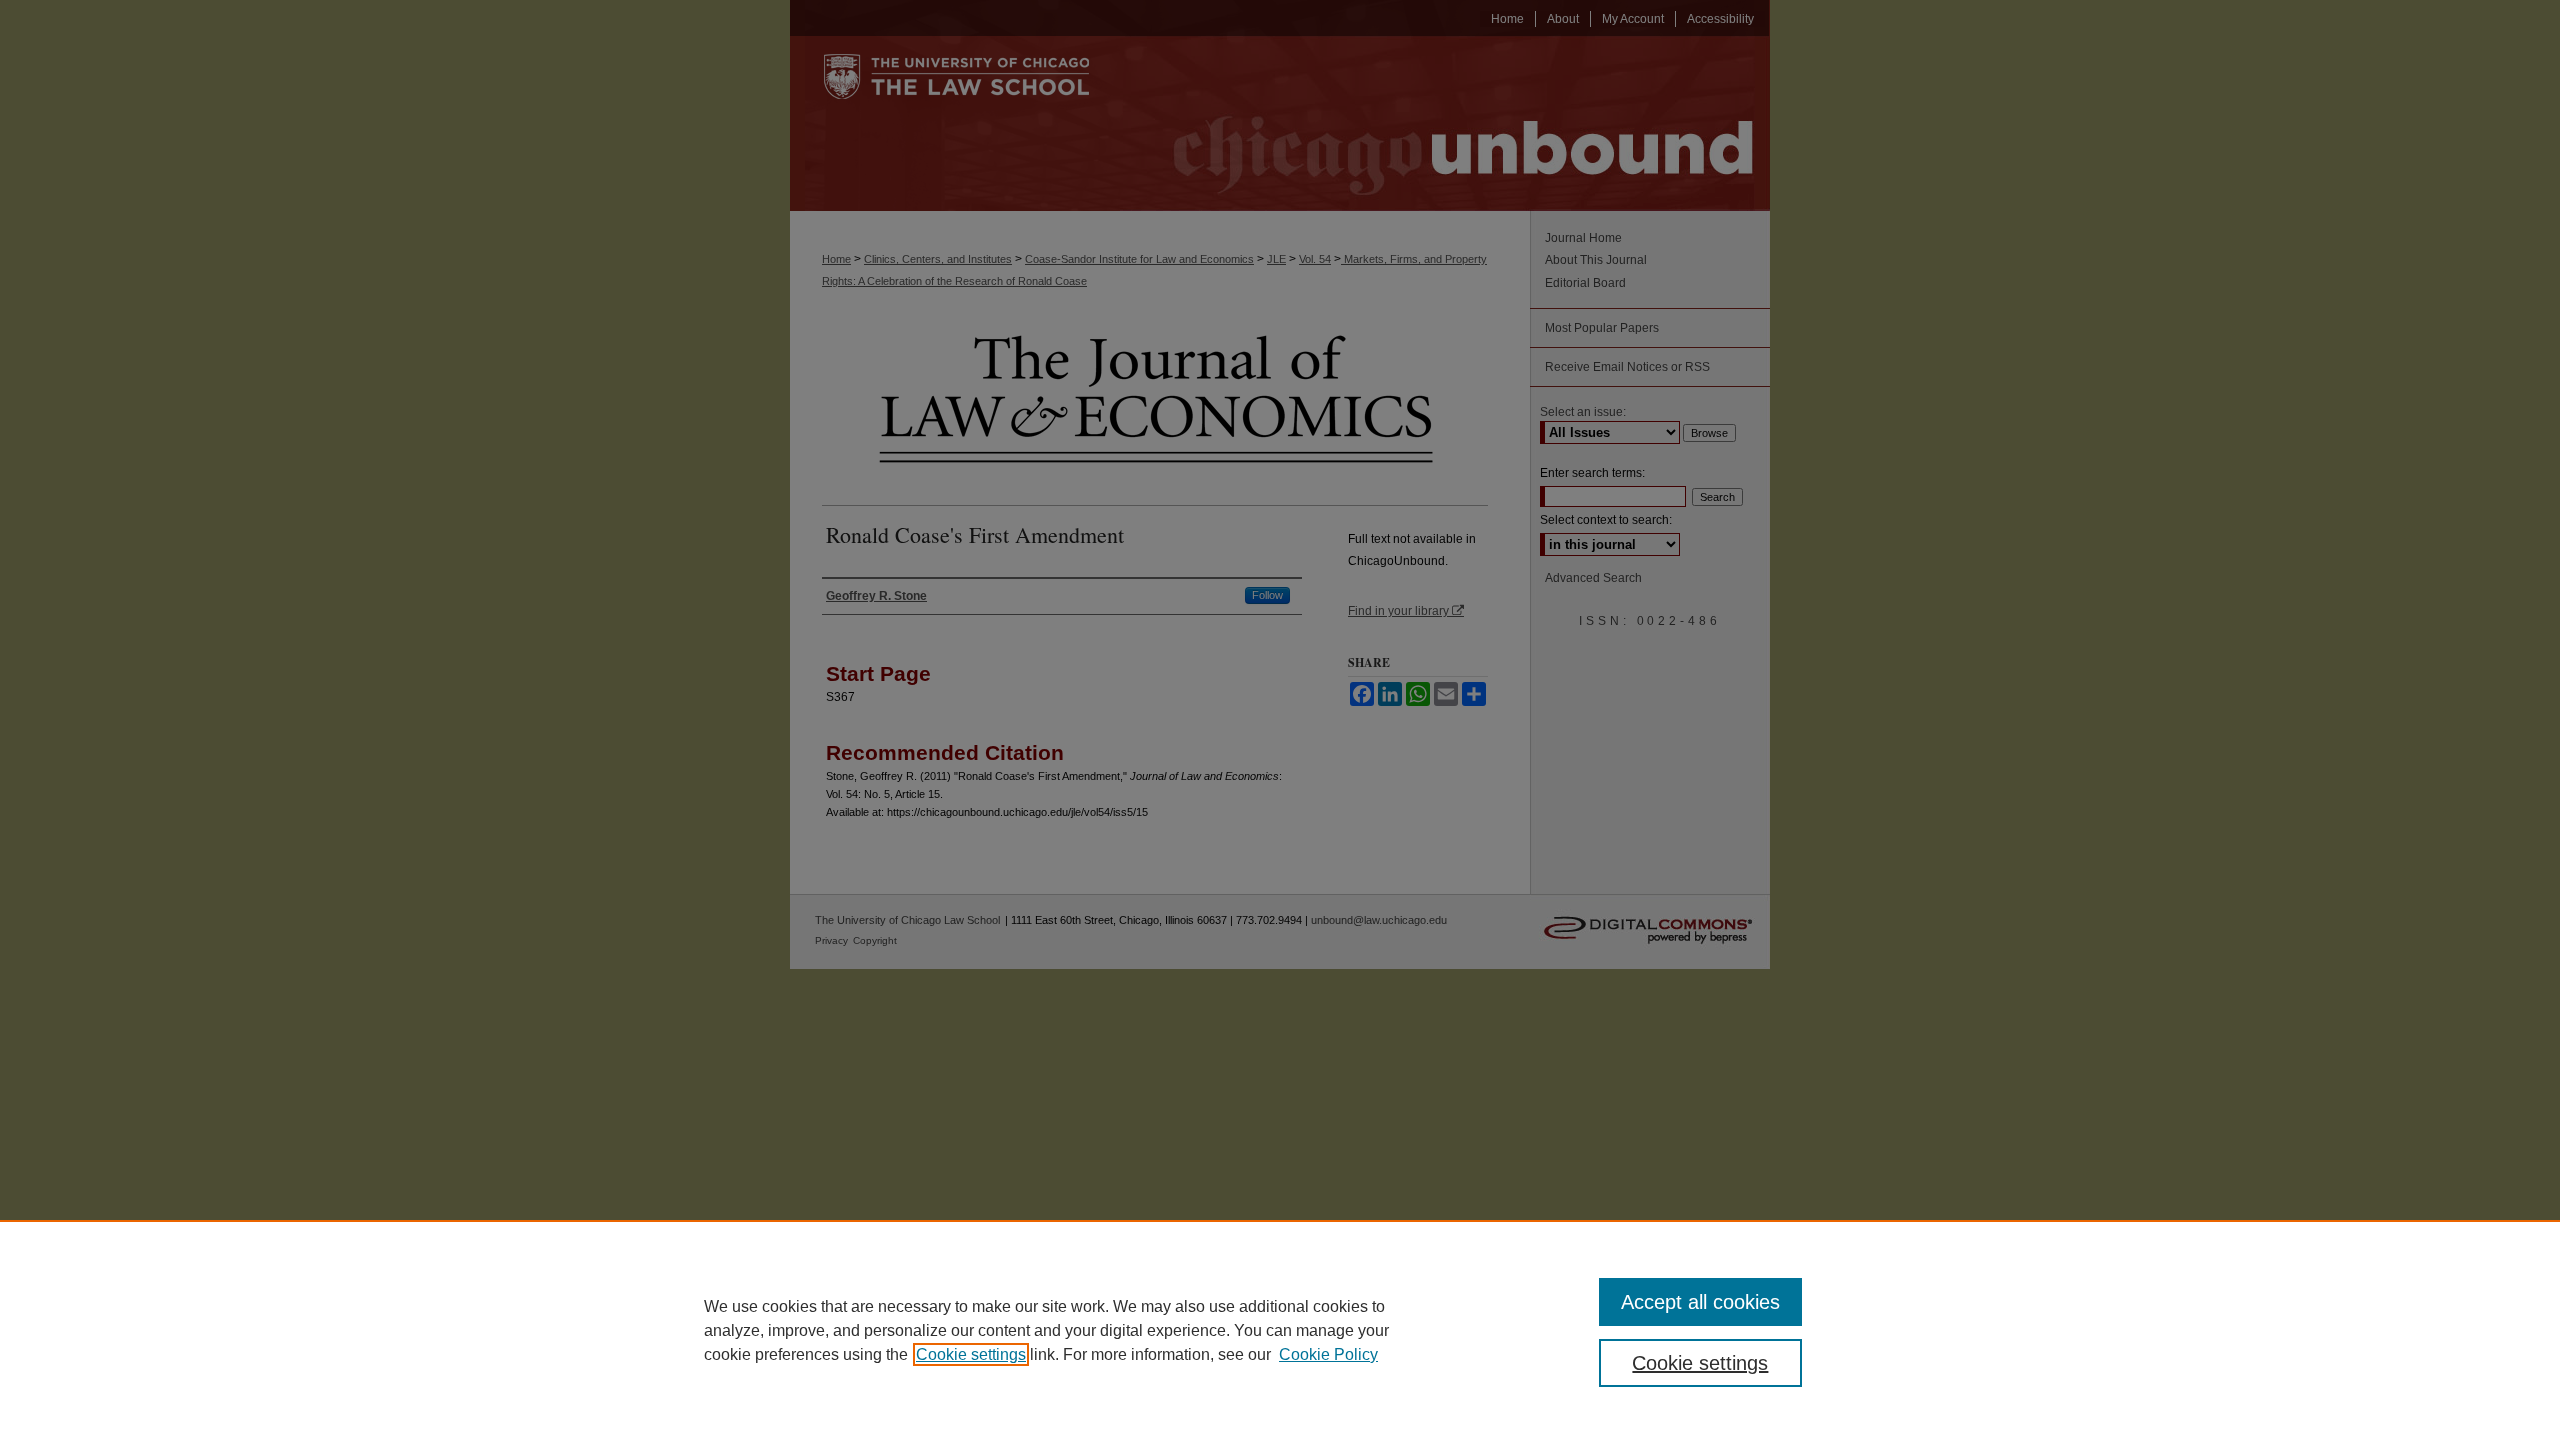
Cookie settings (971, 1354)
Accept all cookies (1700, 1302)
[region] (1280, 1330)
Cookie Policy (1328, 1354)
